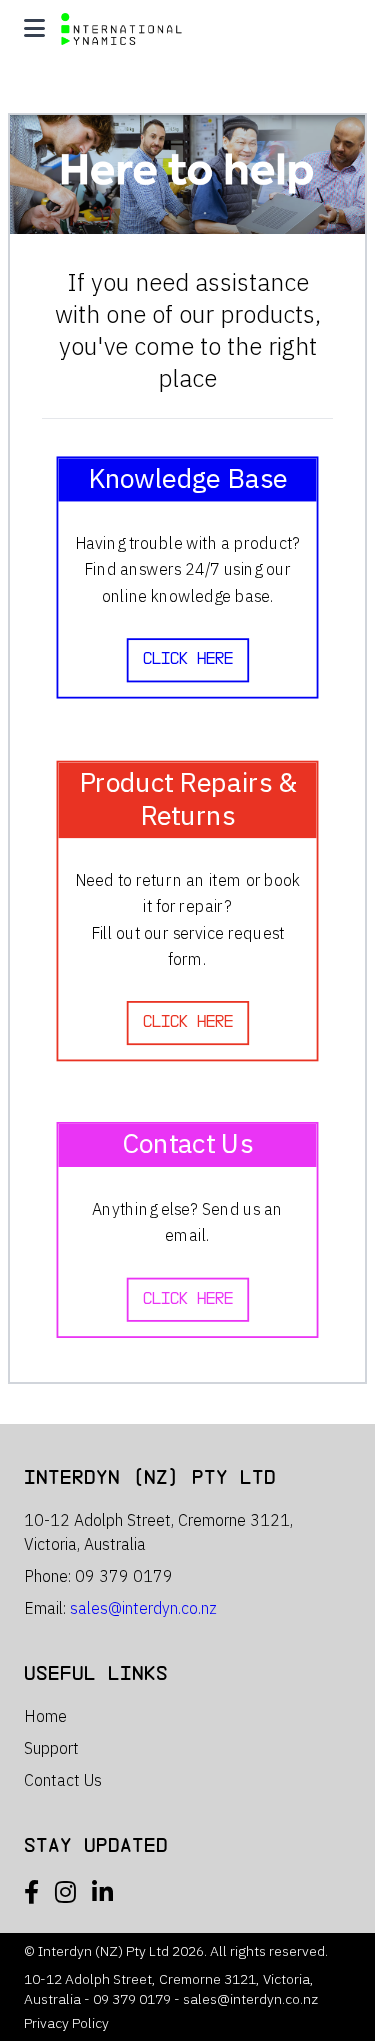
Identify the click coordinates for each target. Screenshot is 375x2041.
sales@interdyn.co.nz (143, 1608)
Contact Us (63, 1780)
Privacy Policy (66, 2023)
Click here (188, 659)
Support (51, 1748)
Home (45, 1716)
